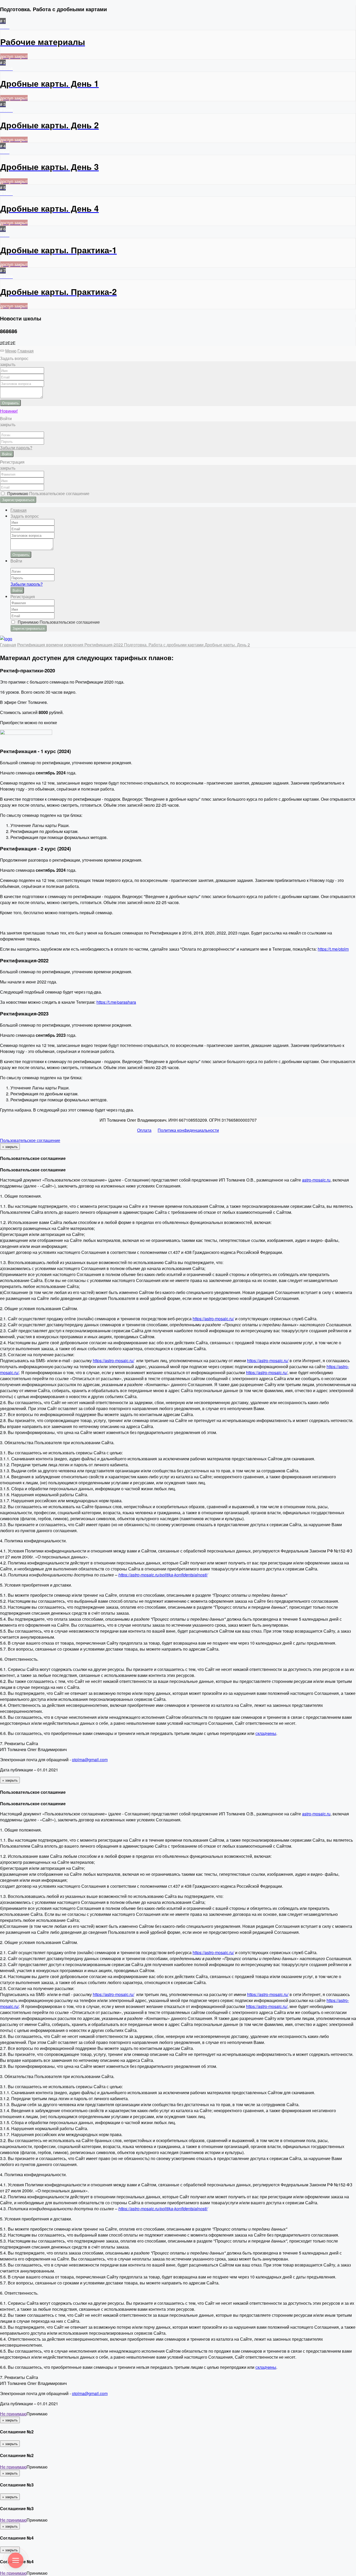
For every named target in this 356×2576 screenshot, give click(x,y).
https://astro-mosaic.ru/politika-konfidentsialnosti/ (163, 1575)
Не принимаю (13, 2414)
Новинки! (9, 411)
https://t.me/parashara (116, 1002)
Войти (7, 454)
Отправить (10, 403)
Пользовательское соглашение (30, 1140)
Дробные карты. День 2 (227, 645)
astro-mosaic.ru (316, 1180)
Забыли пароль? (16, 448)
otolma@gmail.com (90, 1760)
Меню (11, 351)
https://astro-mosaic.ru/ (213, 1319)
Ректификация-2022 (104, 645)
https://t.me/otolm (333, 949)
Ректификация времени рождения (51, 645)
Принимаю (47, 493)
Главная (26, 351)
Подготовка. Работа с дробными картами (164, 645)
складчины (266, 1733)
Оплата (144, 1130)
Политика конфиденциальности (188, 1130)
